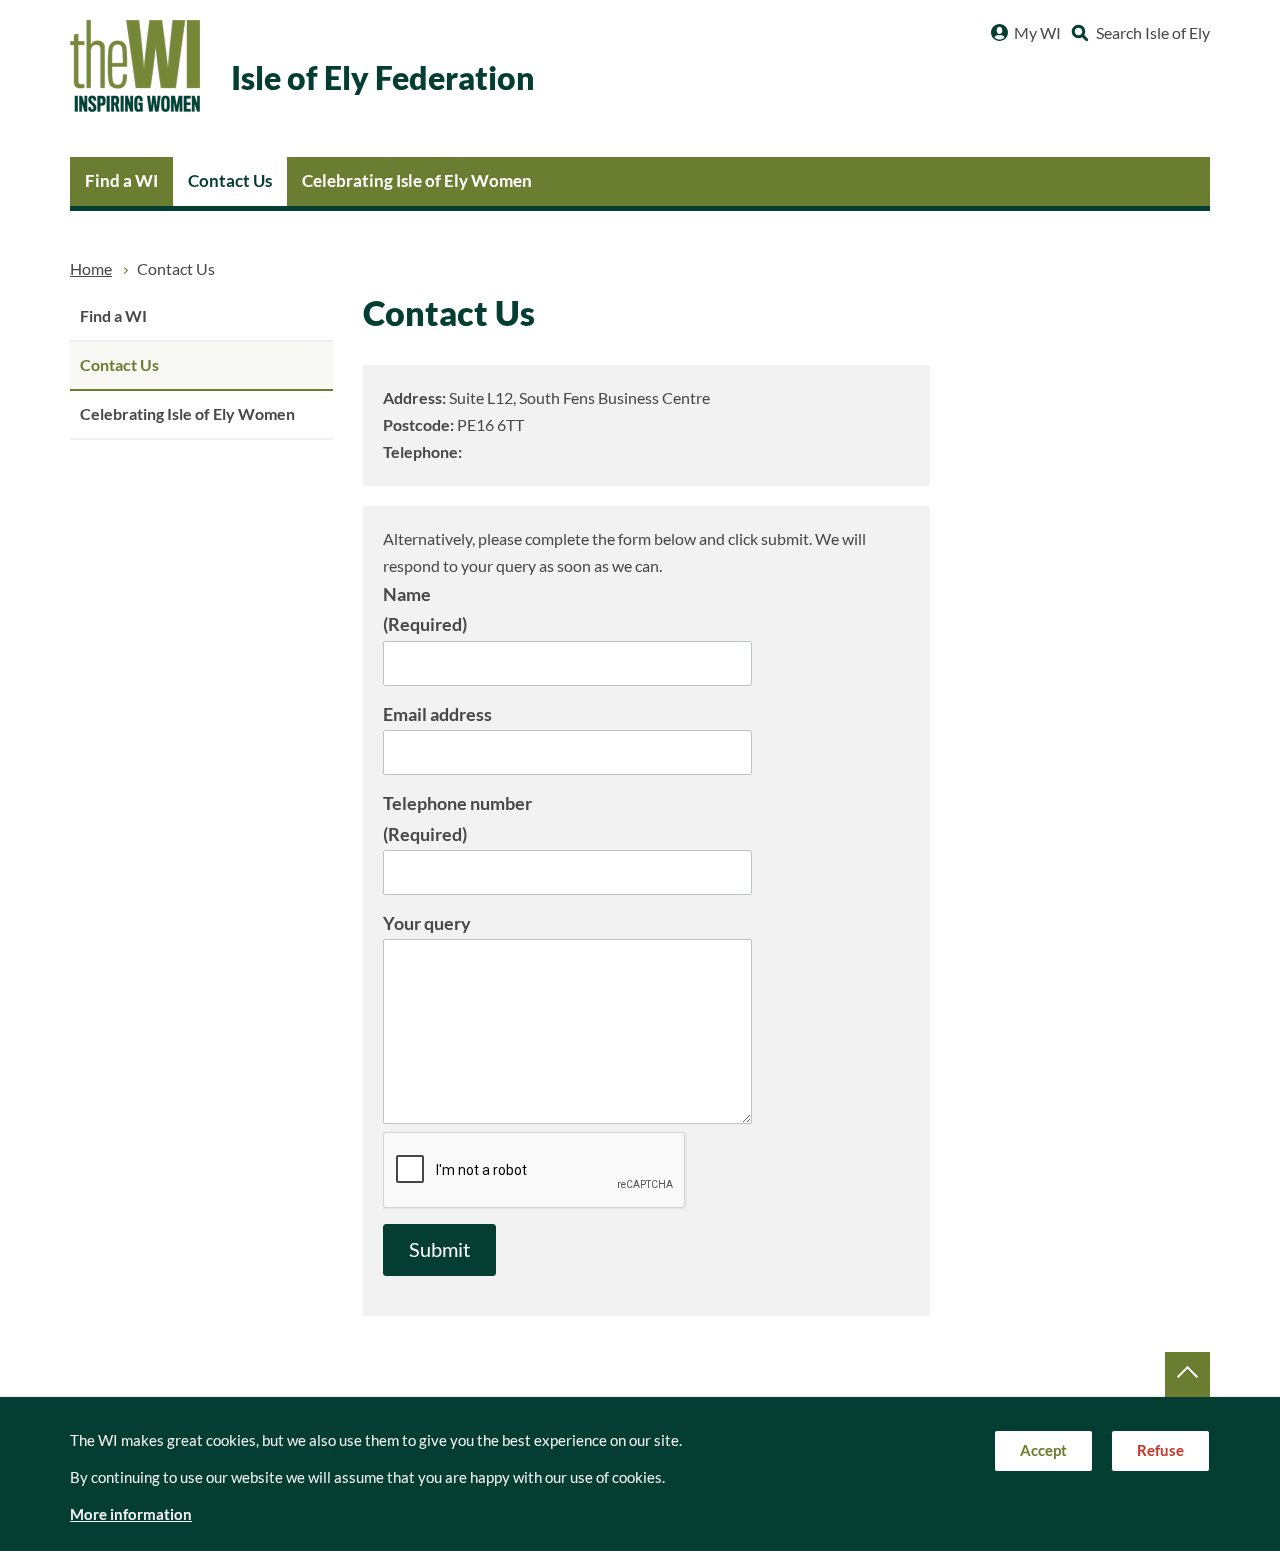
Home (91, 269)
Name (425, 609)
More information (131, 1514)
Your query (427, 923)
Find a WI (121, 180)
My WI (1037, 33)
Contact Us (230, 180)
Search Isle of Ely (1153, 33)
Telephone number (457, 818)
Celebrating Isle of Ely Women (417, 180)
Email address (437, 714)
